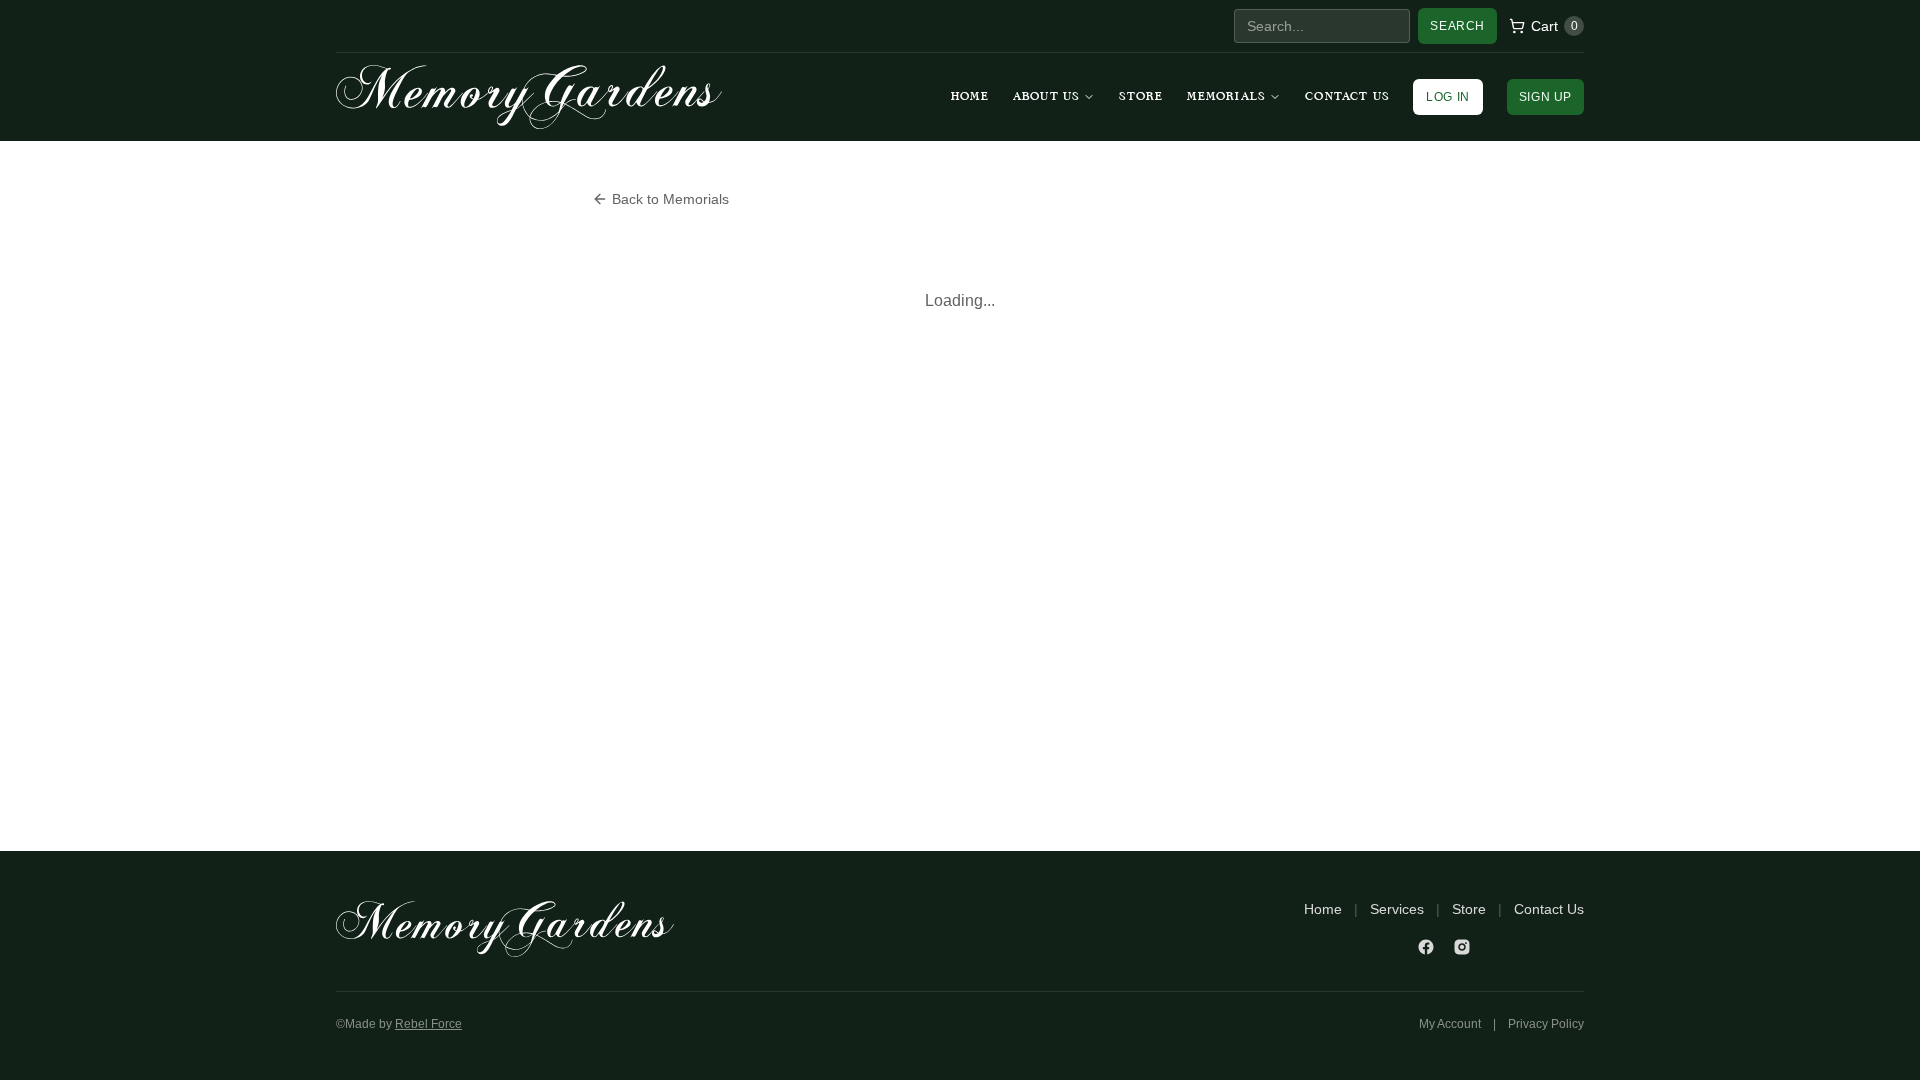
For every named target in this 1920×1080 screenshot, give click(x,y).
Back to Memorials (670, 199)
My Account (1450, 1024)
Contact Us (1347, 97)
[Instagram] (1462, 947)
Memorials (1226, 97)
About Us (1046, 97)
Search (1457, 26)
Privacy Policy (1546, 1024)
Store (1141, 97)
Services (1397, 909)
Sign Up (1545, 97)
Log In (1448, 97)
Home (970, 97)
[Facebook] (1426, 947)
